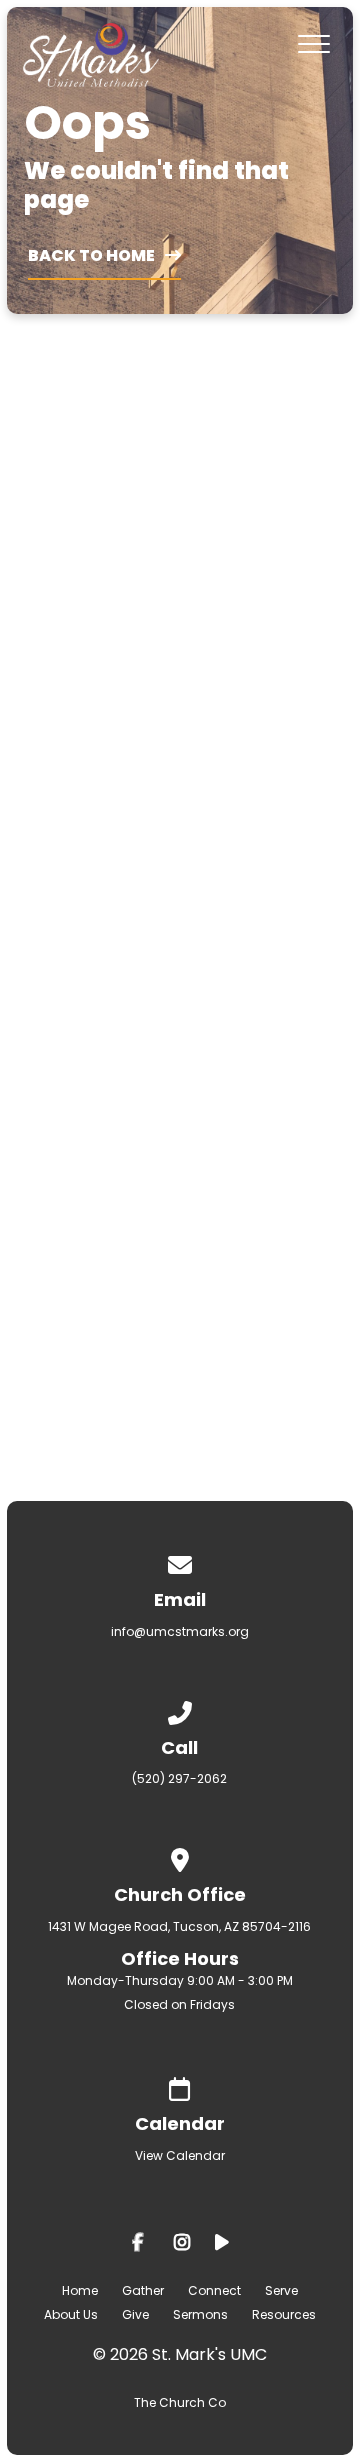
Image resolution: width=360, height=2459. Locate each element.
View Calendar (180, 2155)
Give (135, 2314)
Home (80, 2290)
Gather (143, 2290)
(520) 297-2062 (179, 1778)
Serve (281, 2290)
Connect (214, 2290)
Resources (284, 2314)
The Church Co (180, 2402)
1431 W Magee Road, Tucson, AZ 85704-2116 (179, 1926)
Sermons (200, 2314)
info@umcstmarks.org (180, 1631)
